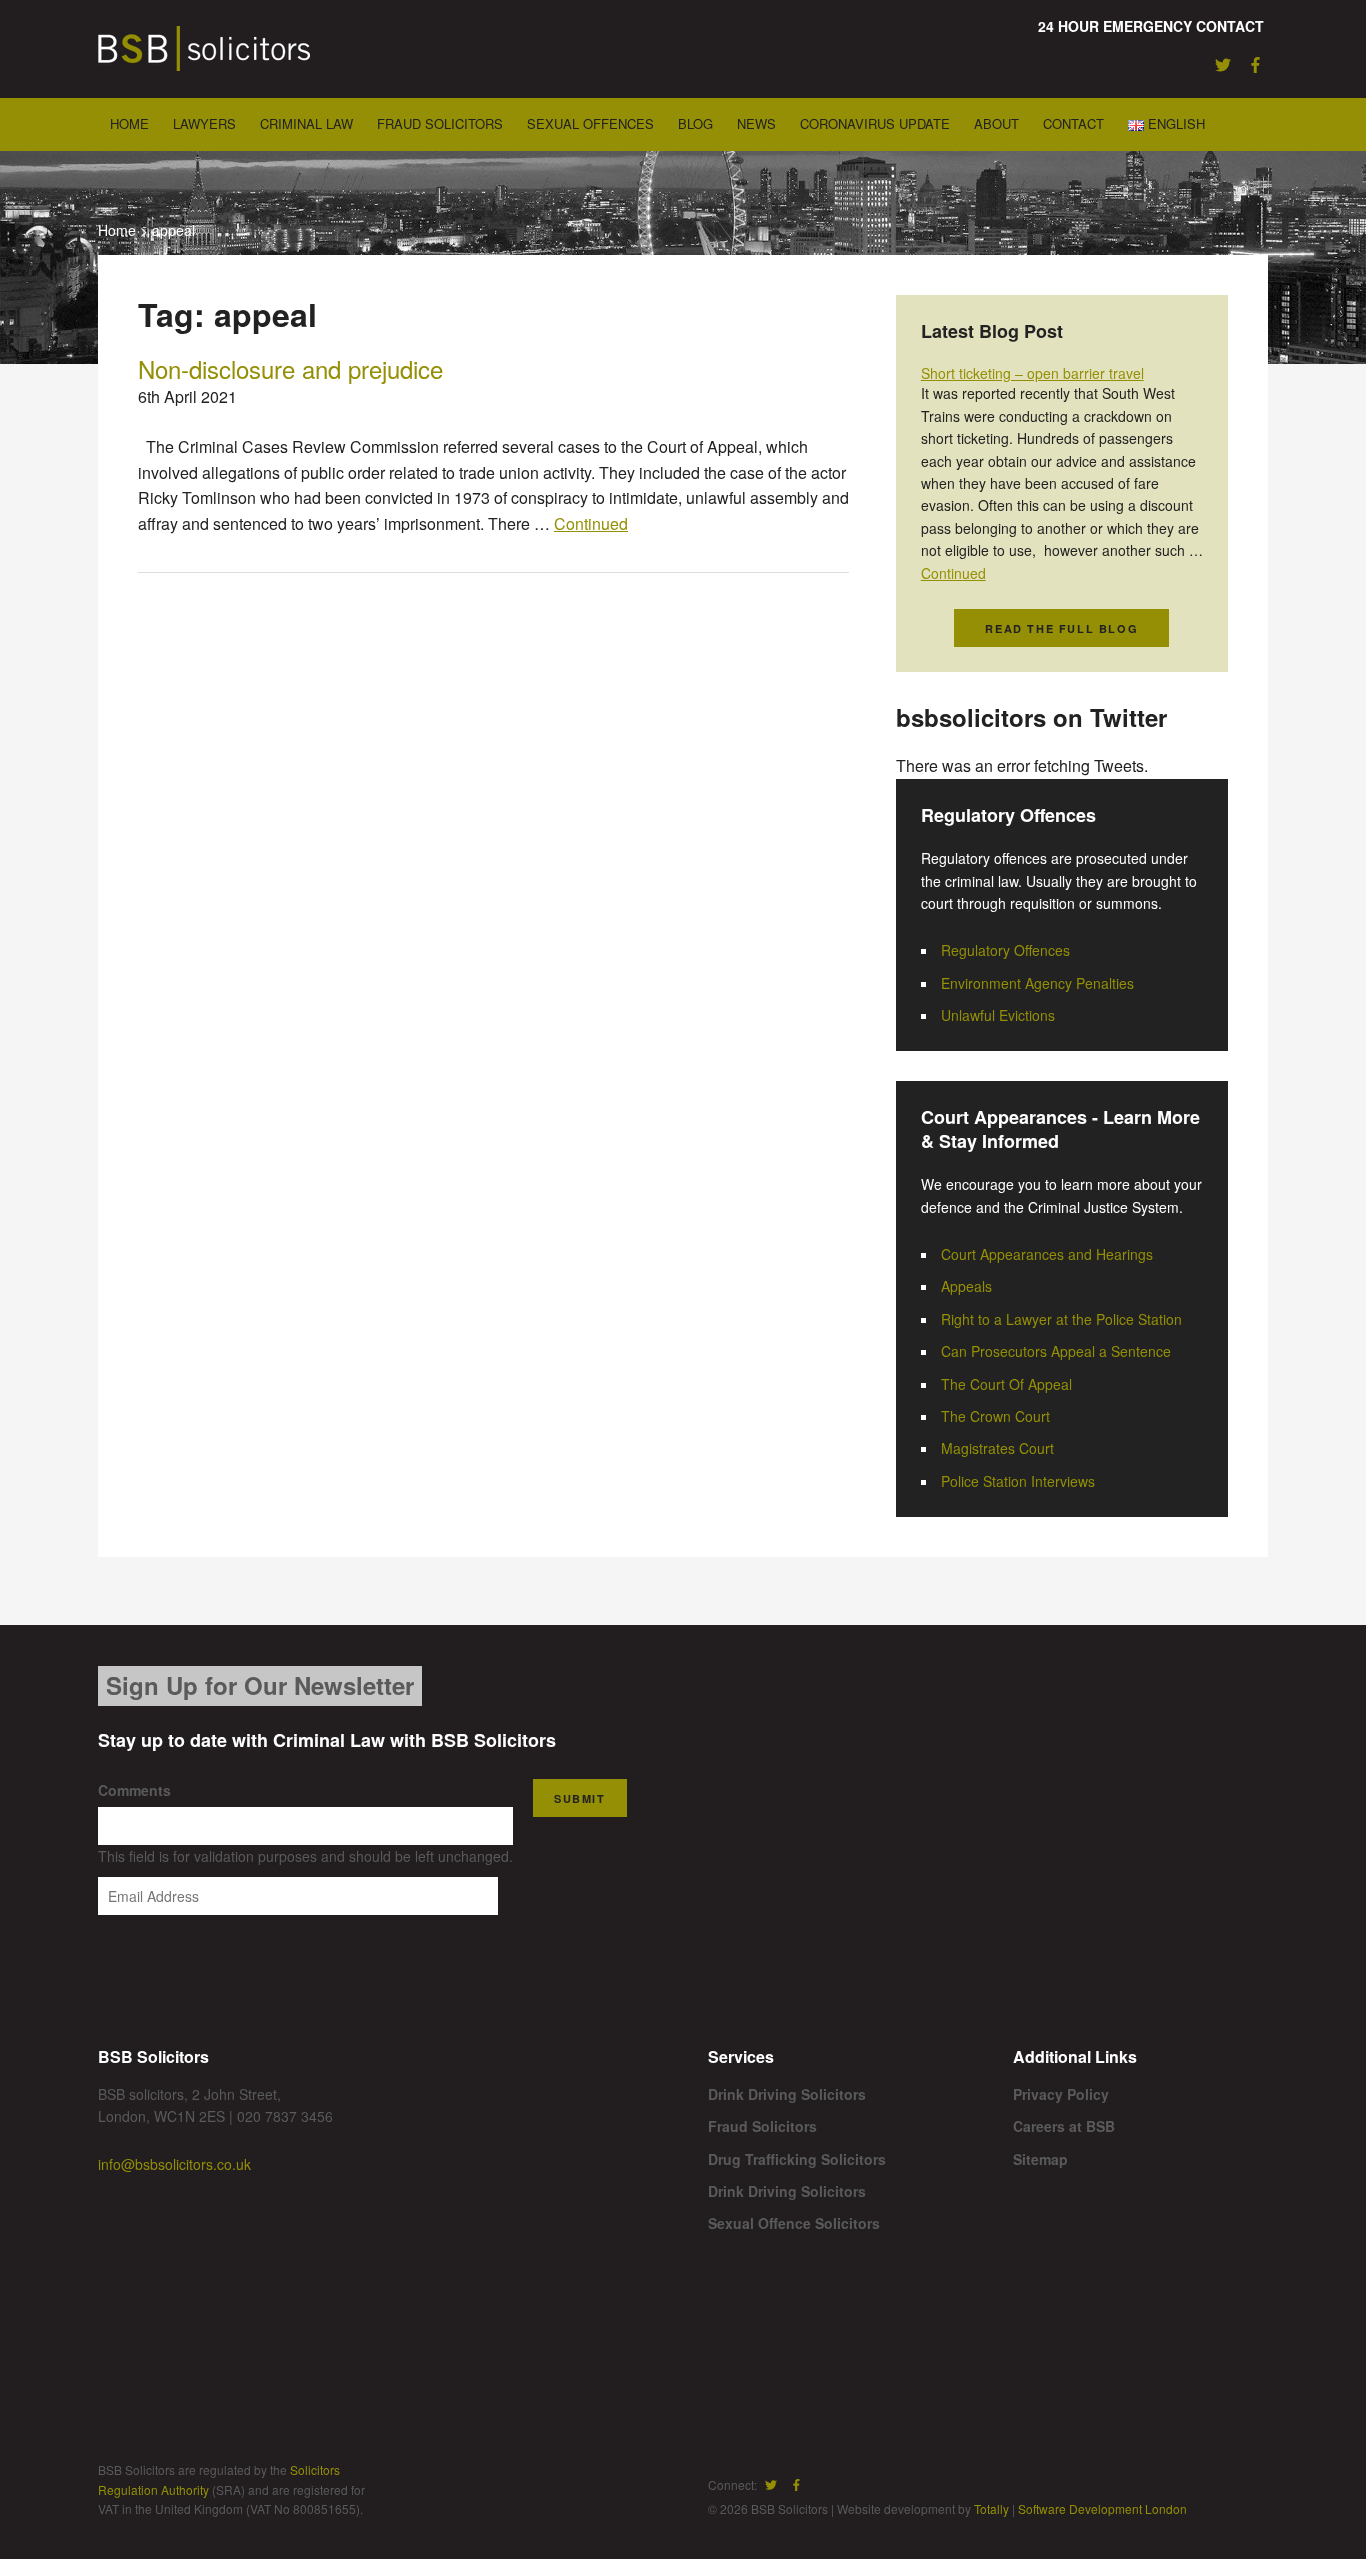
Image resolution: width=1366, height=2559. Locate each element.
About (996, 123)
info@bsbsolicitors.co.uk (174, 2164)
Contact (1073, 123)
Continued (591, 523)
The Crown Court (995, 1416)
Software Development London (1102, 2508)
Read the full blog (1061, 628)
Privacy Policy (1061, 2094)
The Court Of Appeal (1006, 1384)
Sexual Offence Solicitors (794, 2223)
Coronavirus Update (875, 123)
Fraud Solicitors (440, 123)
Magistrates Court (997, 1448)
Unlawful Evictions (998, 1015)
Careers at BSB (1064, 2126)
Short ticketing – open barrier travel (1032, 373)
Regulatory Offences (1005, 950)
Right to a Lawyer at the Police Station (1061, 1319)
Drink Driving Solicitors (787, 2094)
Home (129, 123)
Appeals (966, 1286)
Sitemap (1040, 2159)
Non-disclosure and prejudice (290, 368)
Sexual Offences (590, 123)
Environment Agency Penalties (1037, 983)
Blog (695, 123)
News (756, 123)
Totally (991, 2508)
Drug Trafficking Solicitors (797, 2159)
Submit (580, 1798)
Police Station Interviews (1018, 1481)
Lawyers (204, 123)
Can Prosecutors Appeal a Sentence (1056, 1351)
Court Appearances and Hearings (1047, 1254)
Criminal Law (306, 123)
